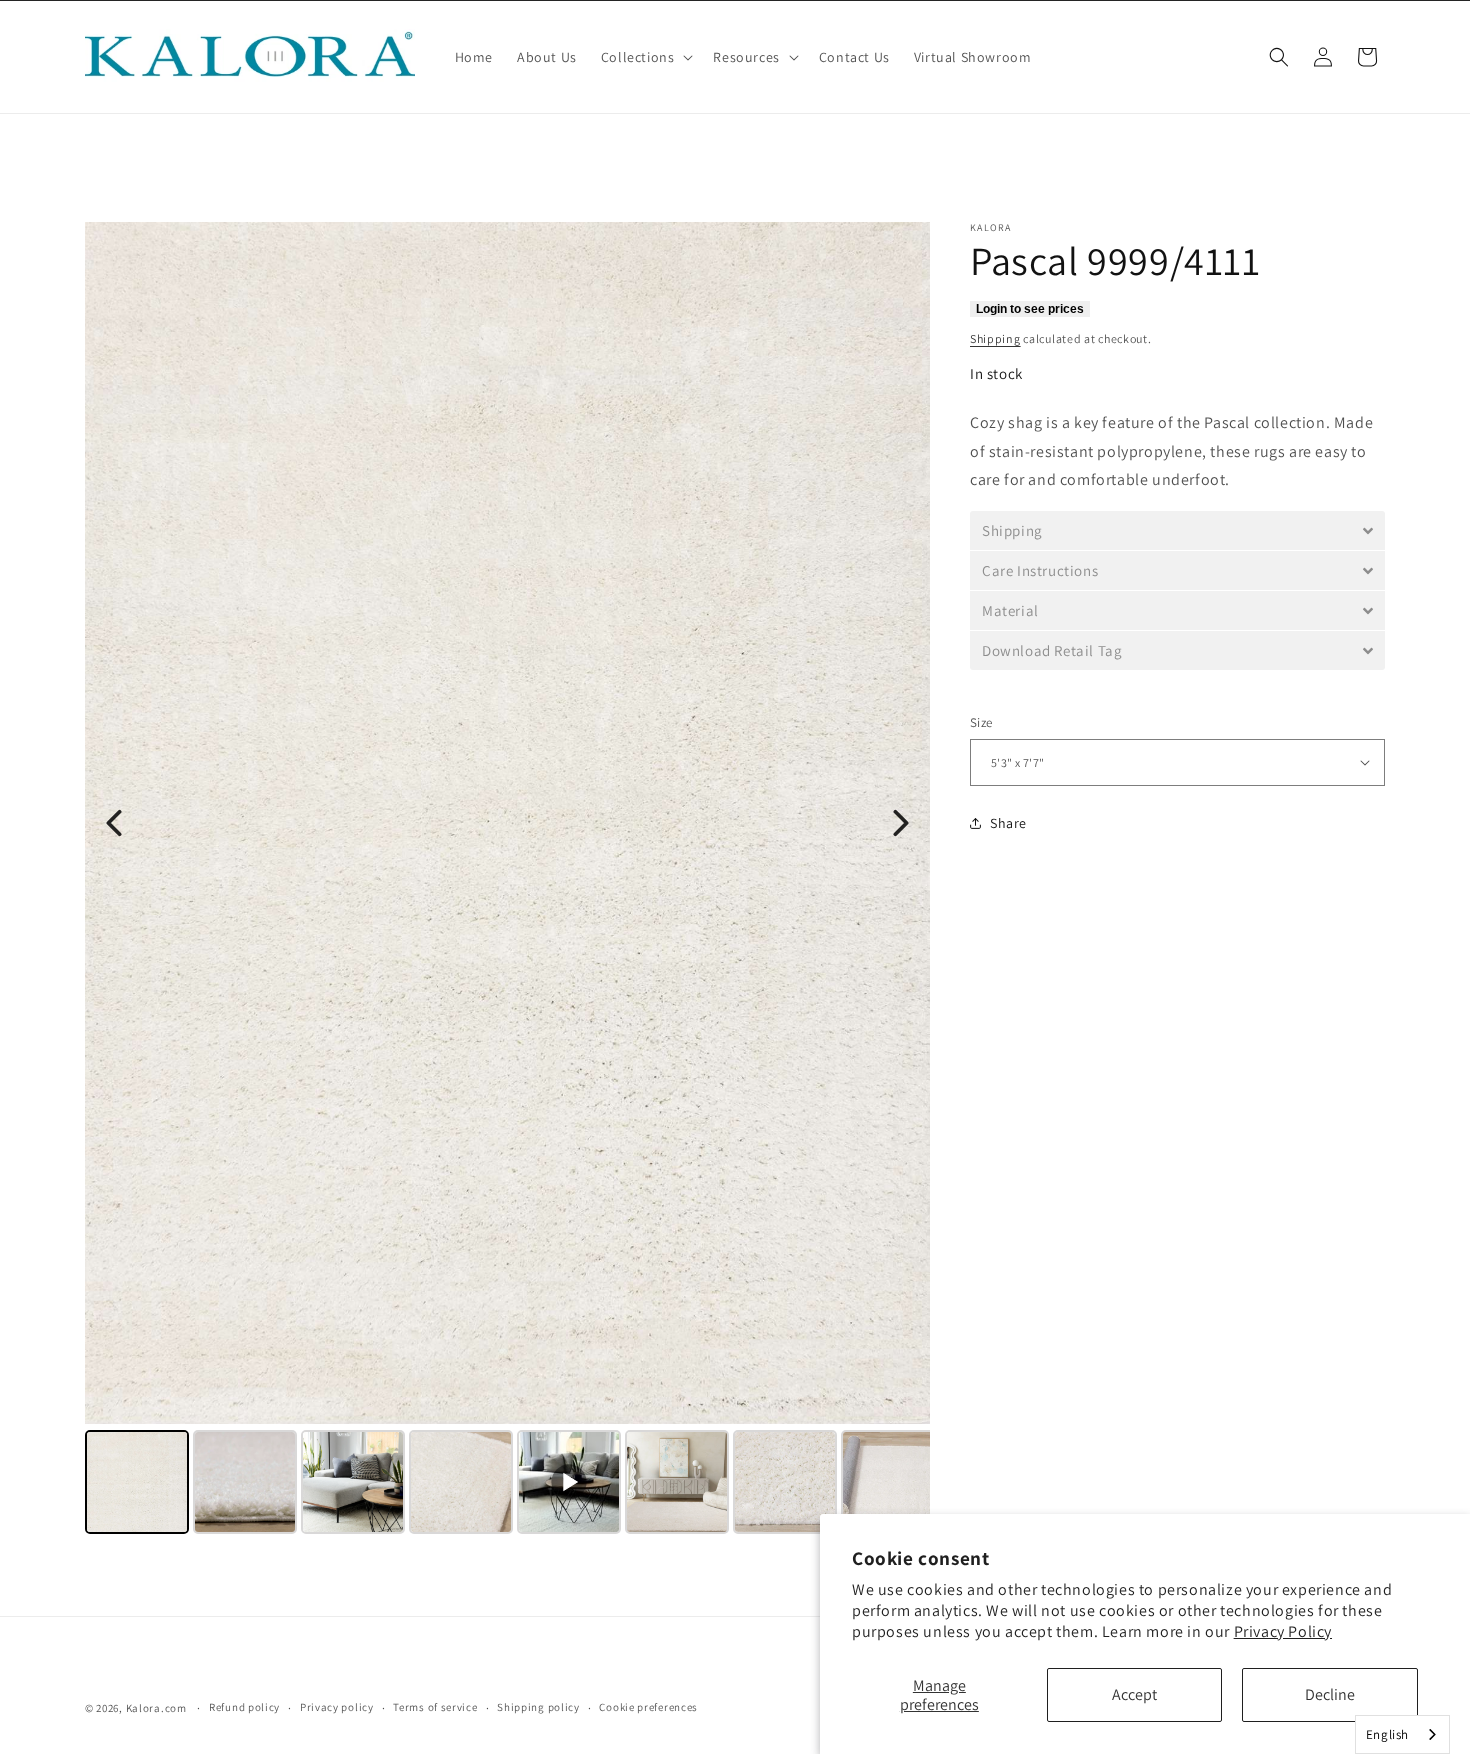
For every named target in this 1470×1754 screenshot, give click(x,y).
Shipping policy (538, 1707)
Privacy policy (337, 1707)
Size (981, 722)
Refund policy (244, 1707)
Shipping (995, 338)
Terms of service (435, 1707)
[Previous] (114, 823)
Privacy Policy (1283, 1631)
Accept (1134, 1694)
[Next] (901, 823)
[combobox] (1402, 1734)
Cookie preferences (648, 1707)
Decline (1330, 1694)
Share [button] (1008, 823)
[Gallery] (507, 881)
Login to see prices (1030, 309)
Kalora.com (156, 1708)
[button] (645, 57)
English (1387, 1734)
